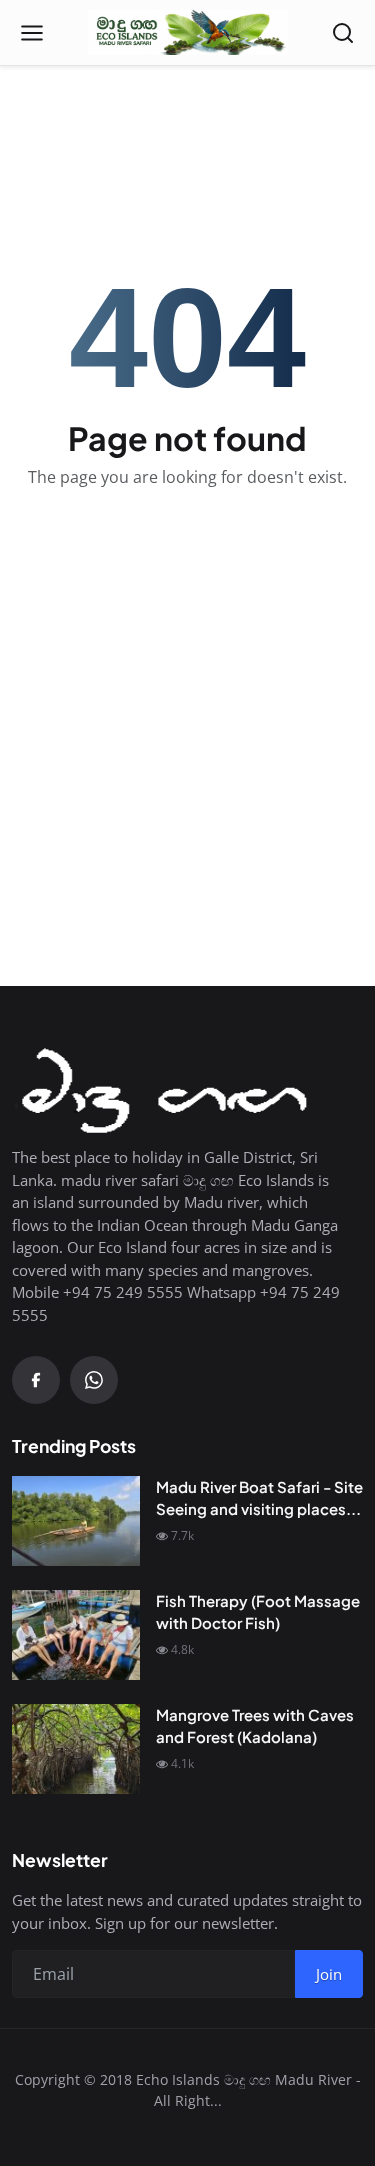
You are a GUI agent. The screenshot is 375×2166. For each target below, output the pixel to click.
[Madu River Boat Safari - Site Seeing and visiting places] (76, 1521)
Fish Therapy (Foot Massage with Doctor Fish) (258, 1612)
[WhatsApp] (94, 1380)
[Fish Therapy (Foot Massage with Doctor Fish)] (76, 1635)
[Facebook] (36, 1380)
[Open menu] (32, 33)
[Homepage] (188, 33)
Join (329, 1974)
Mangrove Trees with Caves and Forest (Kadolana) (255, 1726)
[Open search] (343, 33)
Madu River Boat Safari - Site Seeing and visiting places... (259, 1498)
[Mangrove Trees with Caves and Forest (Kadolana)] (76, 1749)
